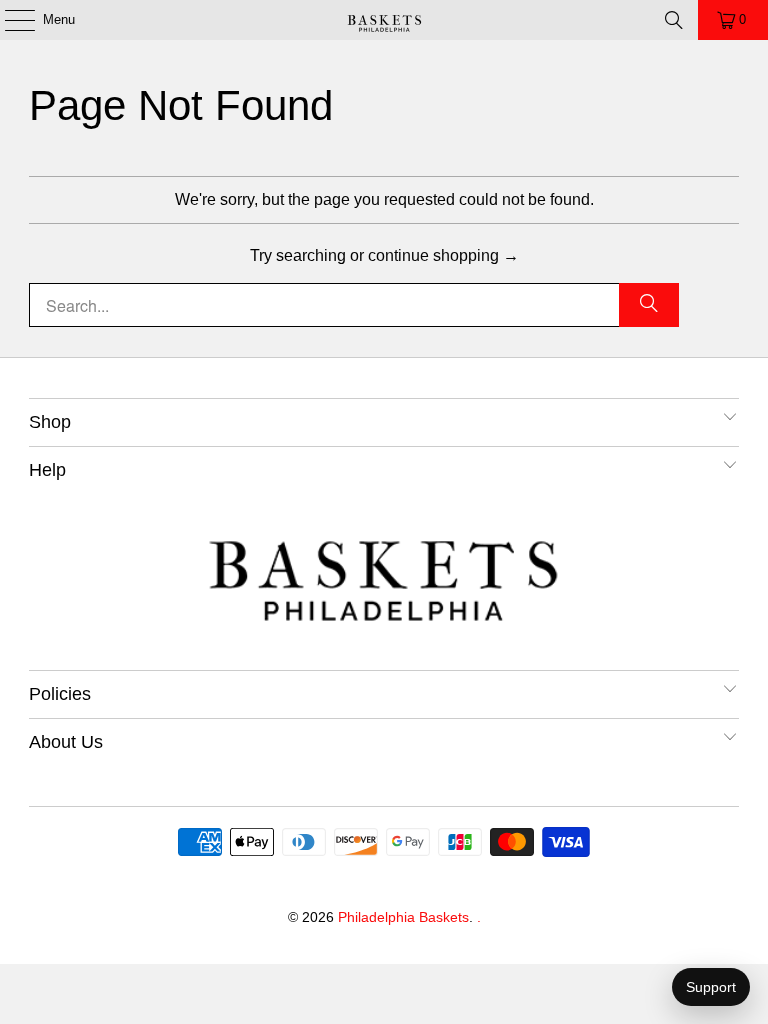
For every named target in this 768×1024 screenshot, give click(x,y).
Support (711, 987)
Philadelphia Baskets (403, 917)
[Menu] (9, 20)
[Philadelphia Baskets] (384, 20)
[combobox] (354, 305)
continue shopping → (443, 255)
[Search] (674, 20)
